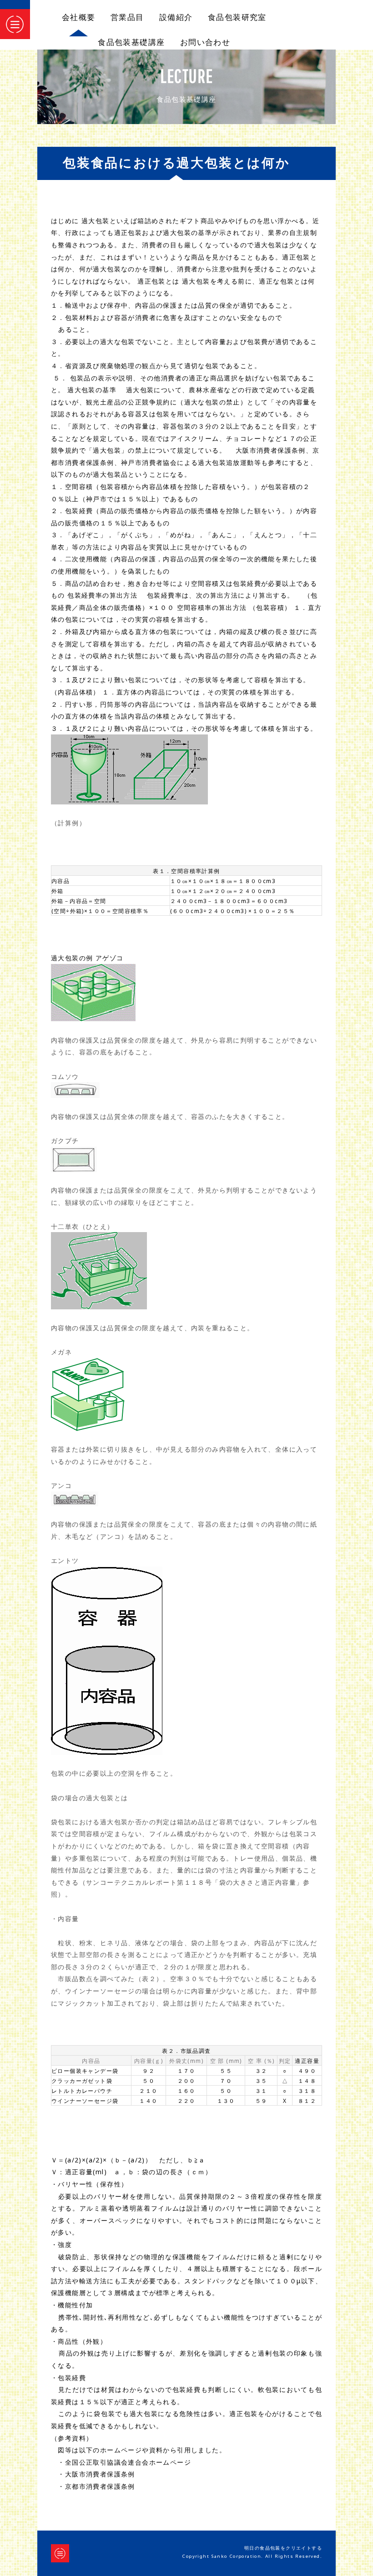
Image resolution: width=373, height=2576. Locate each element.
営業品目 (127, 17)
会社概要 (79, 17)
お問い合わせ (205, 42)
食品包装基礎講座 (131, 42)
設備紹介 (176, 17)
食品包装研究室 (237, 17)
